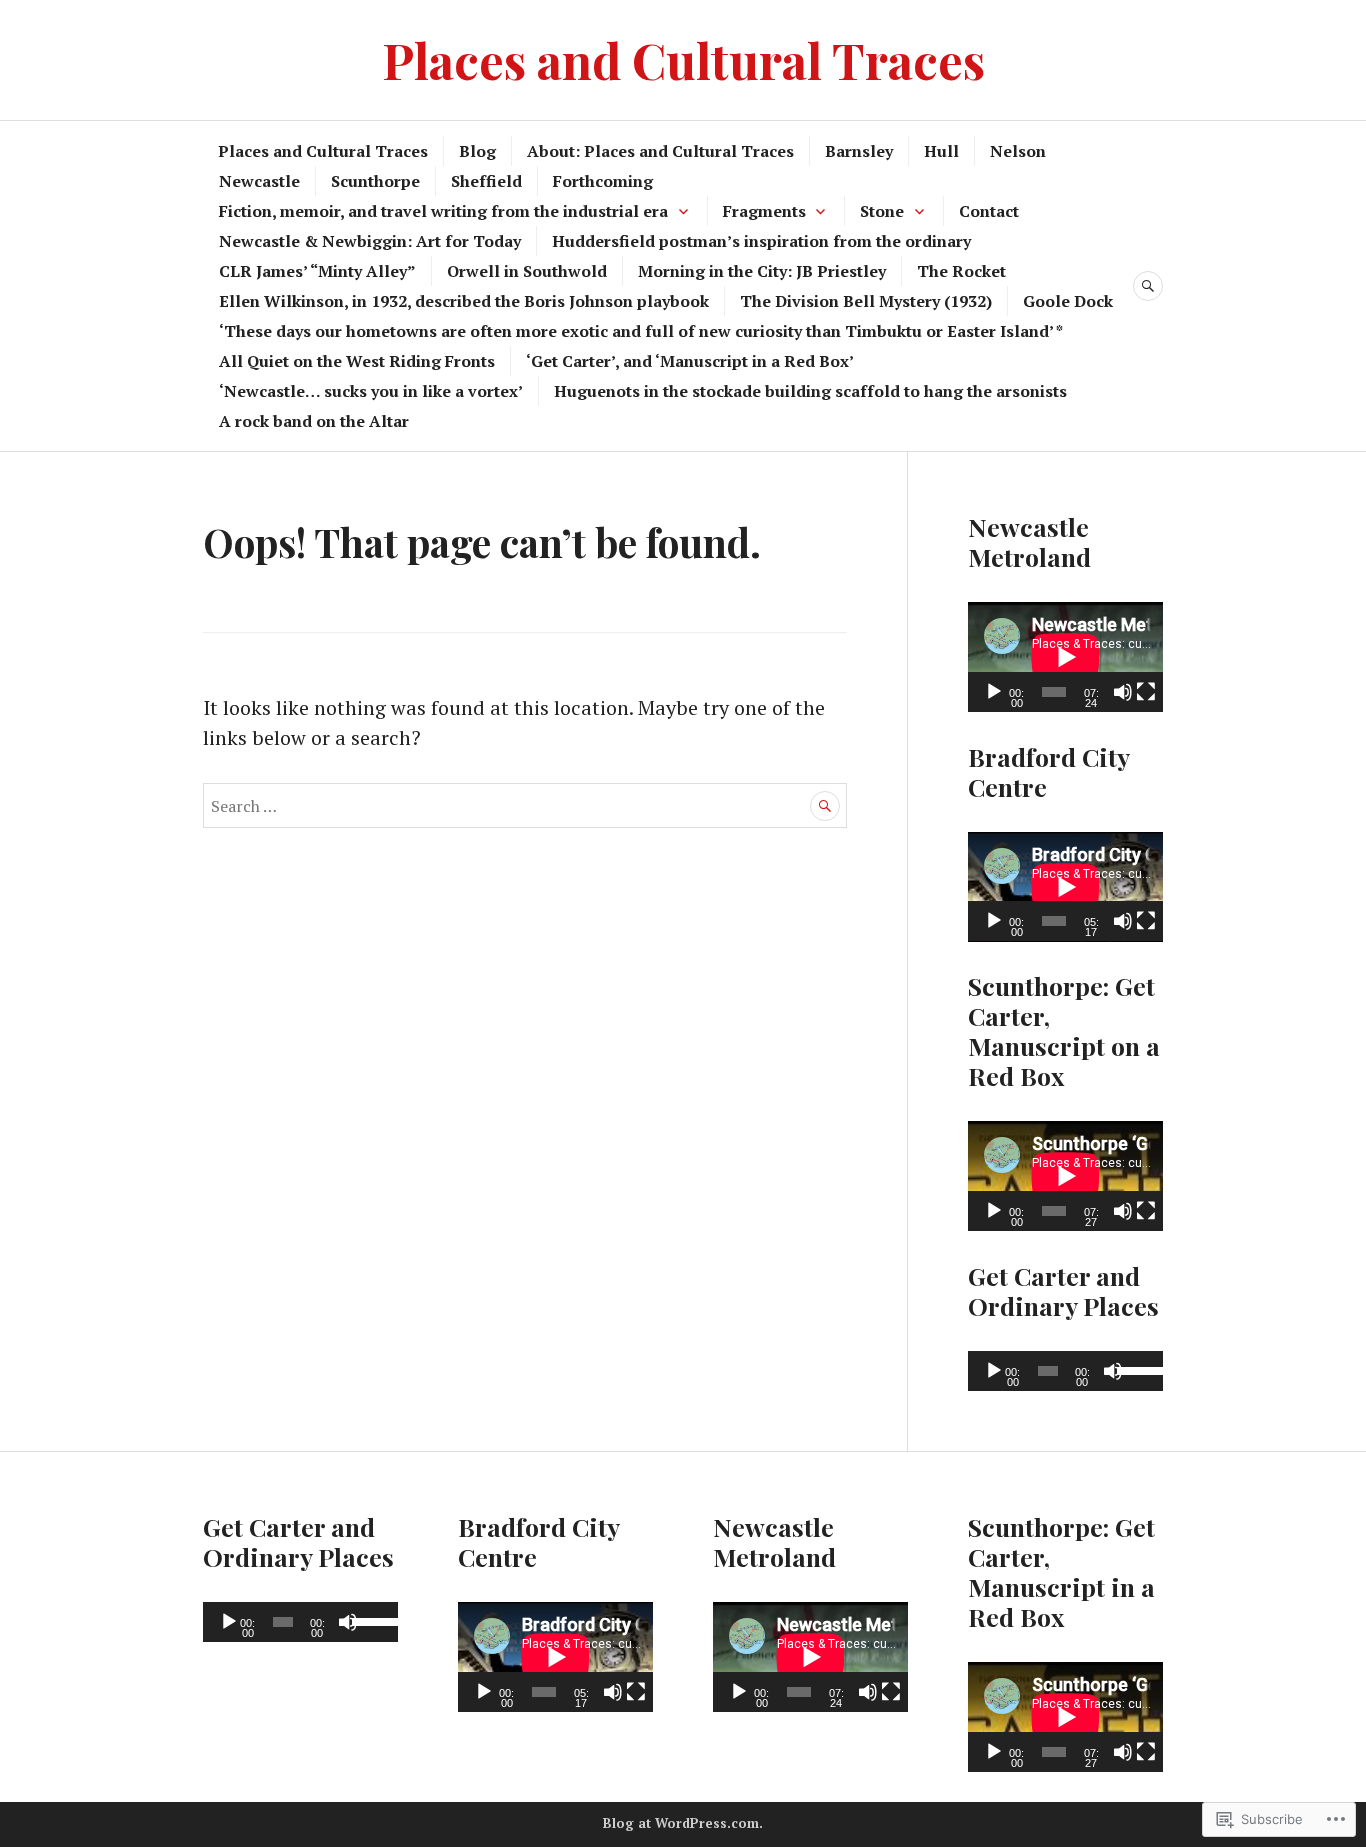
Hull (941, 151)
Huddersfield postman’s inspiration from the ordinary (761, 241)
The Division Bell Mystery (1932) (866, 301)
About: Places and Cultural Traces (660, 151)
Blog (477, 151)
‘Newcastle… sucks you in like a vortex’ (371, 391)
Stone (882, 211)
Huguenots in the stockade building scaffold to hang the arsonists (810, 391)
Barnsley (859, 151)
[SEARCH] (1148, 286)
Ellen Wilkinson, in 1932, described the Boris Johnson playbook (464, 301)
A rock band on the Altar (314, 421)
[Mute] (1123, 692)
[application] (1065, 657)
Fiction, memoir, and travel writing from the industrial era (443, 211)
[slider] (1135, 1369)
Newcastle (259, 181)
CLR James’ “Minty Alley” (317, 271)
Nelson (1018, 151)
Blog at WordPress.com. (683, 1823)
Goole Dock (1068, 301)
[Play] (994, 692)
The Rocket (961, 271)
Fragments (764, 211)
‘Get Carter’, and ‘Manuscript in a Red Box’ (690, 361)
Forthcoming (603, 181)
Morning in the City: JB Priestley (762, 271)
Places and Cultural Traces (683, 59)
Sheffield (486, 181)
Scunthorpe (375, 181)
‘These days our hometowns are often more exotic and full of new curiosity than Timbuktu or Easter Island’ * (641, 331)
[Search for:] (525, 804)
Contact (989, 211)
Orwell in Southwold (527, 271)
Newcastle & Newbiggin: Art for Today (370, 241)
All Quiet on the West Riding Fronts (357, 361)
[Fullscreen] (1146, 692)
